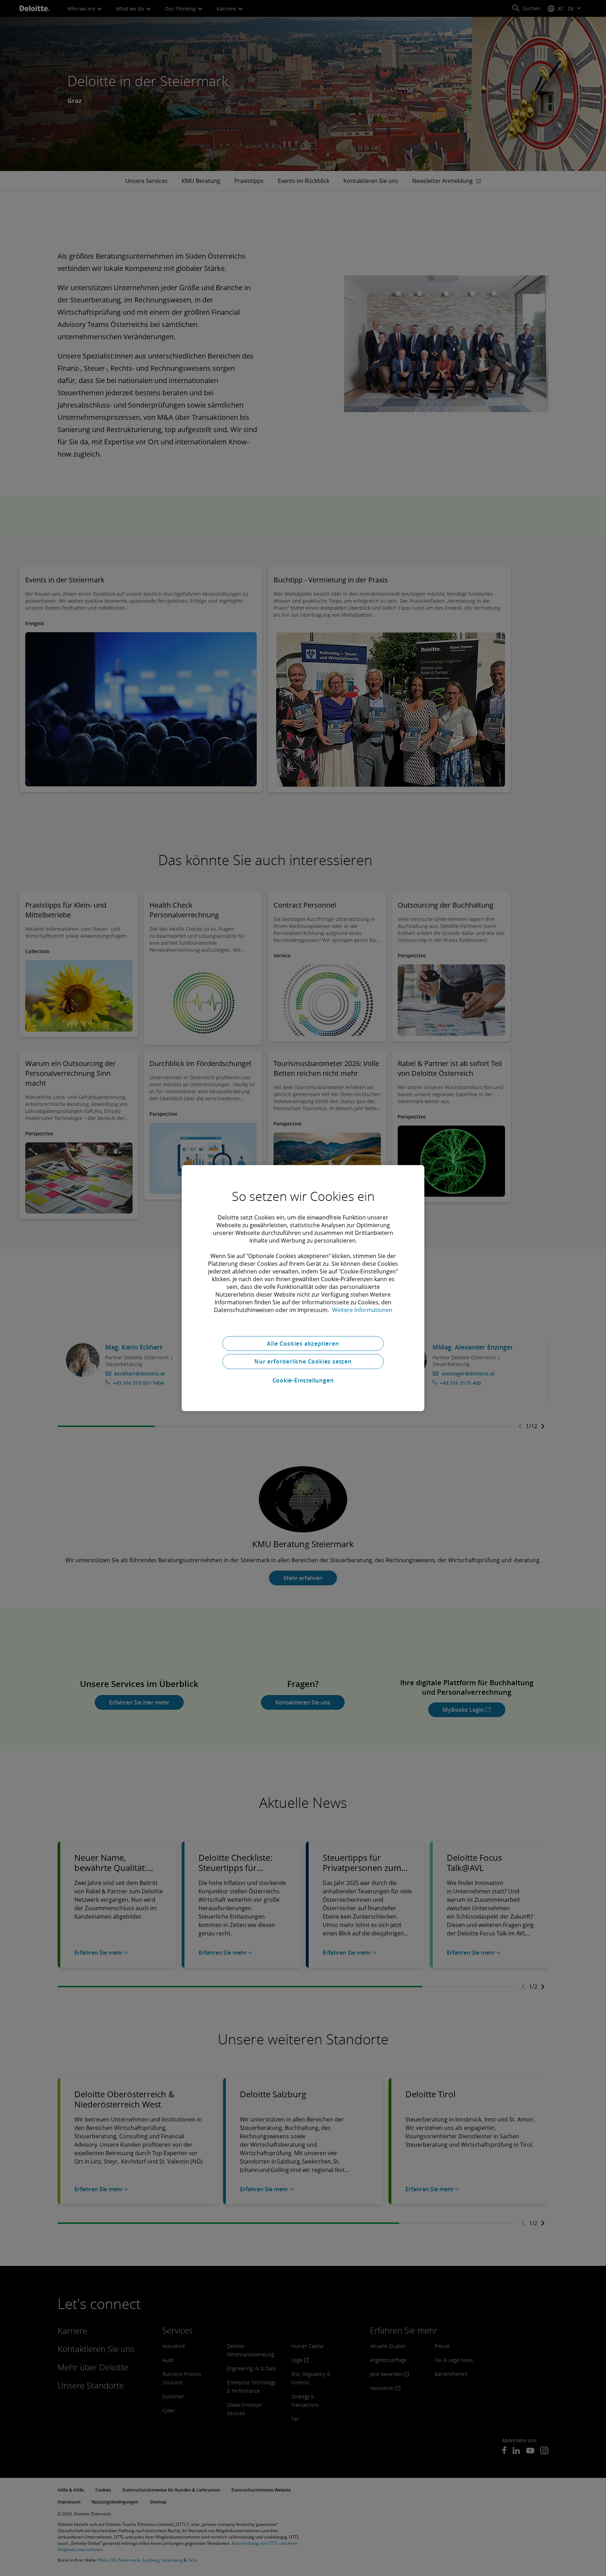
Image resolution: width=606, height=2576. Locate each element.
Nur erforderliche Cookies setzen (303, 1361)
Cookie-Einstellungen (303, 1380)
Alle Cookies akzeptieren (303, 1343)
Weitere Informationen (362, 1310)
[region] (303, 1288)
